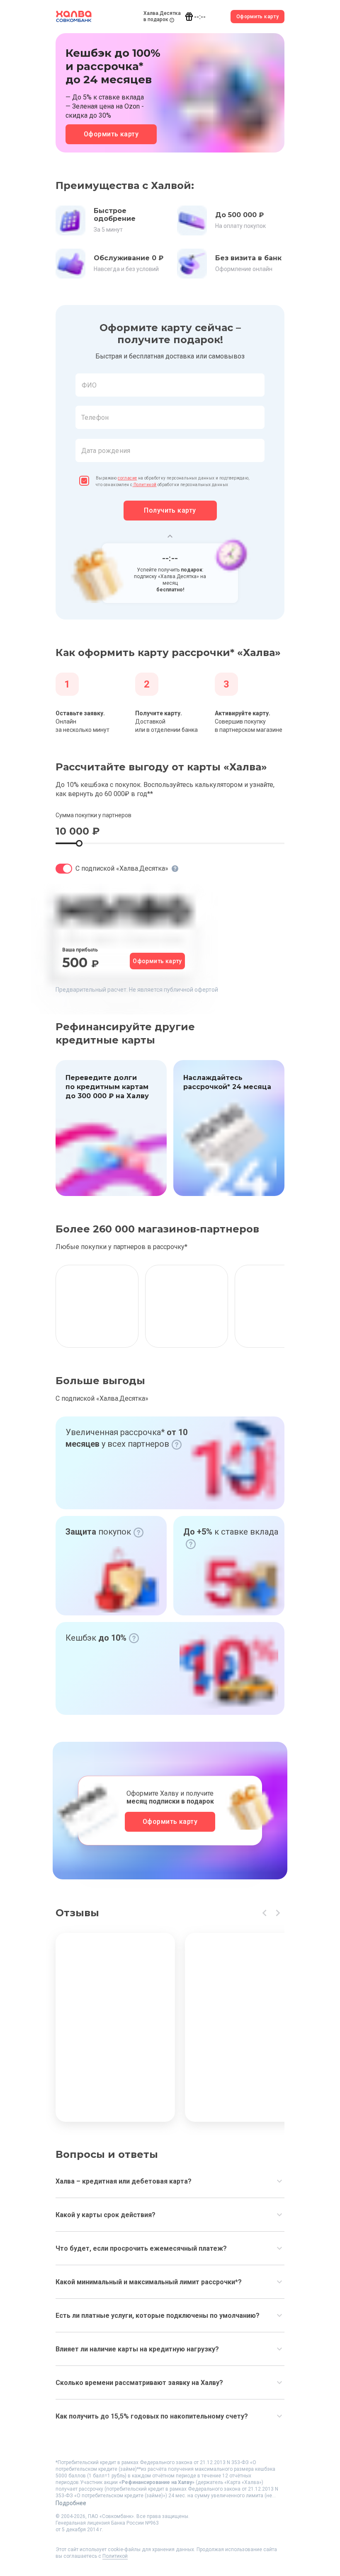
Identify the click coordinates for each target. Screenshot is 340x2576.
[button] (170, 406)
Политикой (145, 485)
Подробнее (71, 2503)
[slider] (79, 843)
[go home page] (74, 17)
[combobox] (170, 385)
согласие (127, 478)
